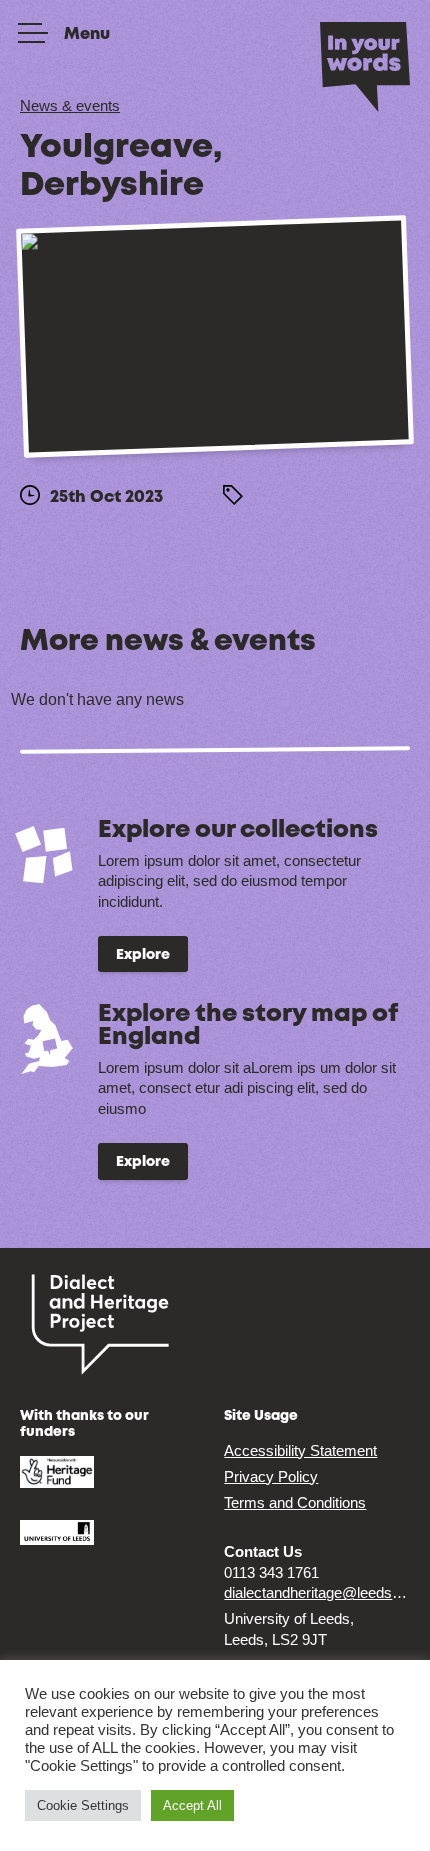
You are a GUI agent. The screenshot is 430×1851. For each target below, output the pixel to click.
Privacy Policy (271, 1476)
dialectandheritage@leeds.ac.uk (317, 1592)
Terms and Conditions (295, 1502)
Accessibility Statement (300, 1450)
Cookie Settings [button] (83, 1805)
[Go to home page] (365, 65)
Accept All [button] (192, 1805)
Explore (143, 955)
